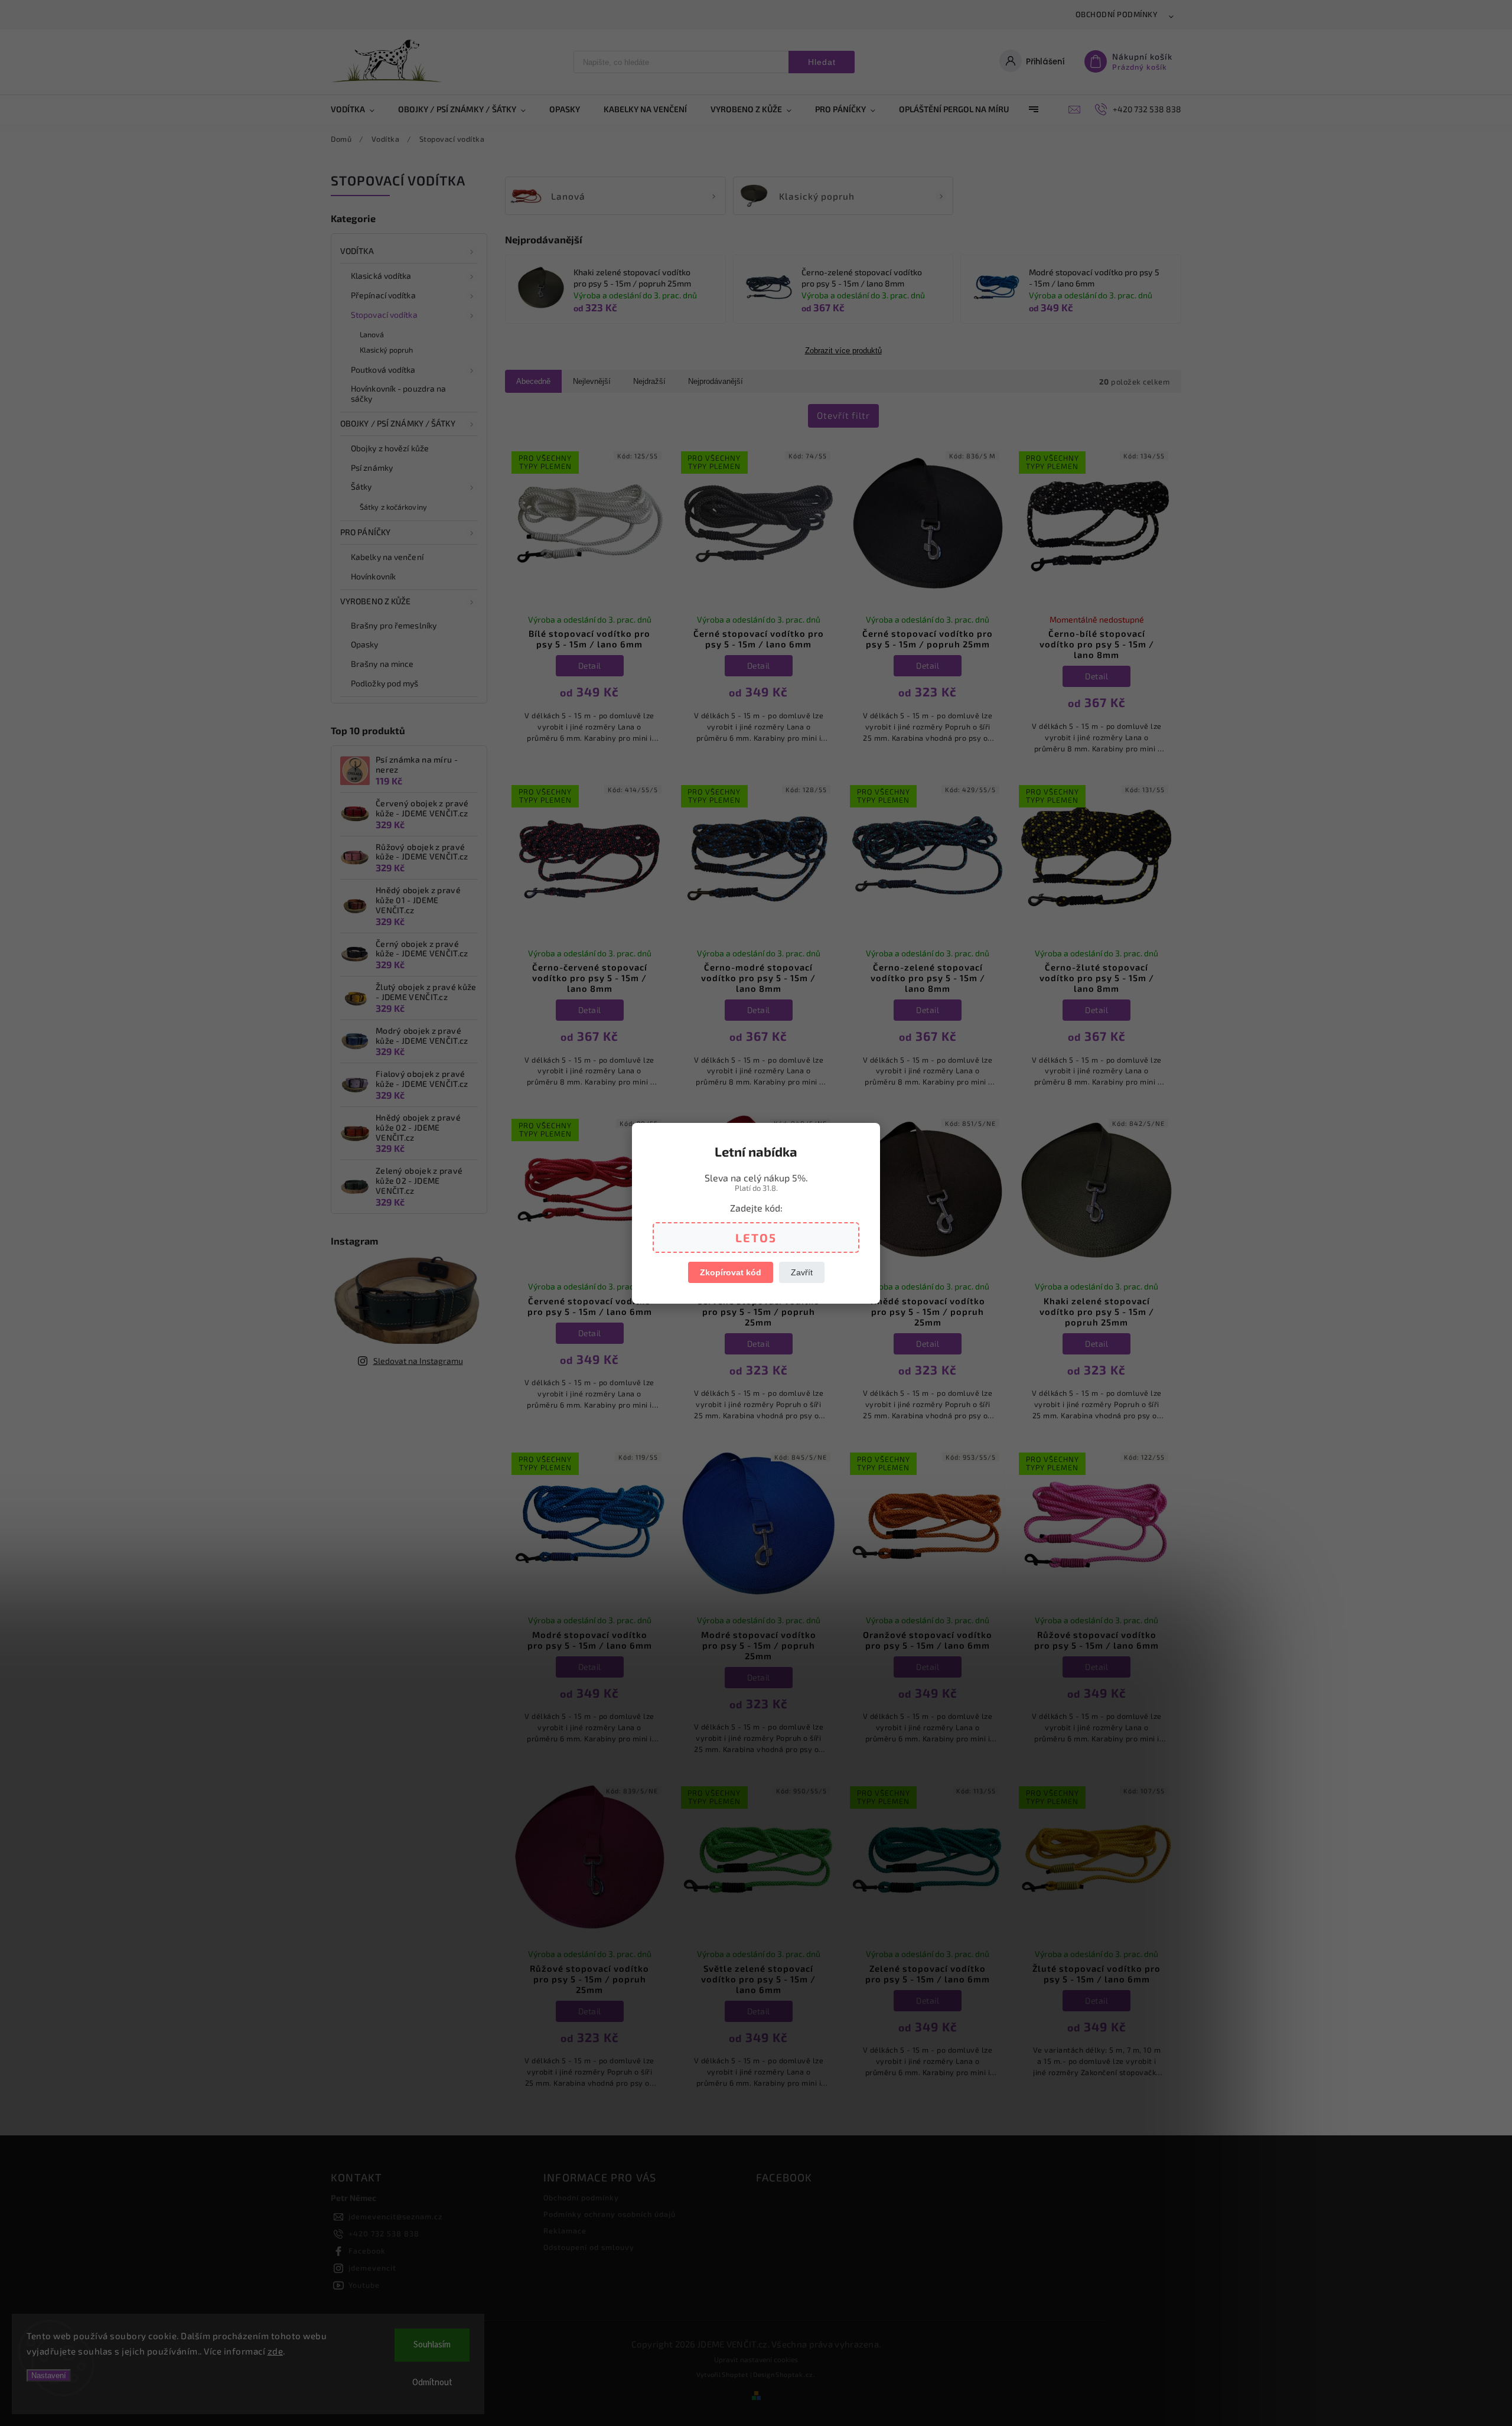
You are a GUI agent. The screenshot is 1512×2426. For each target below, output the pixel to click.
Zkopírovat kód (731, 1272)
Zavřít (802, 1272)
